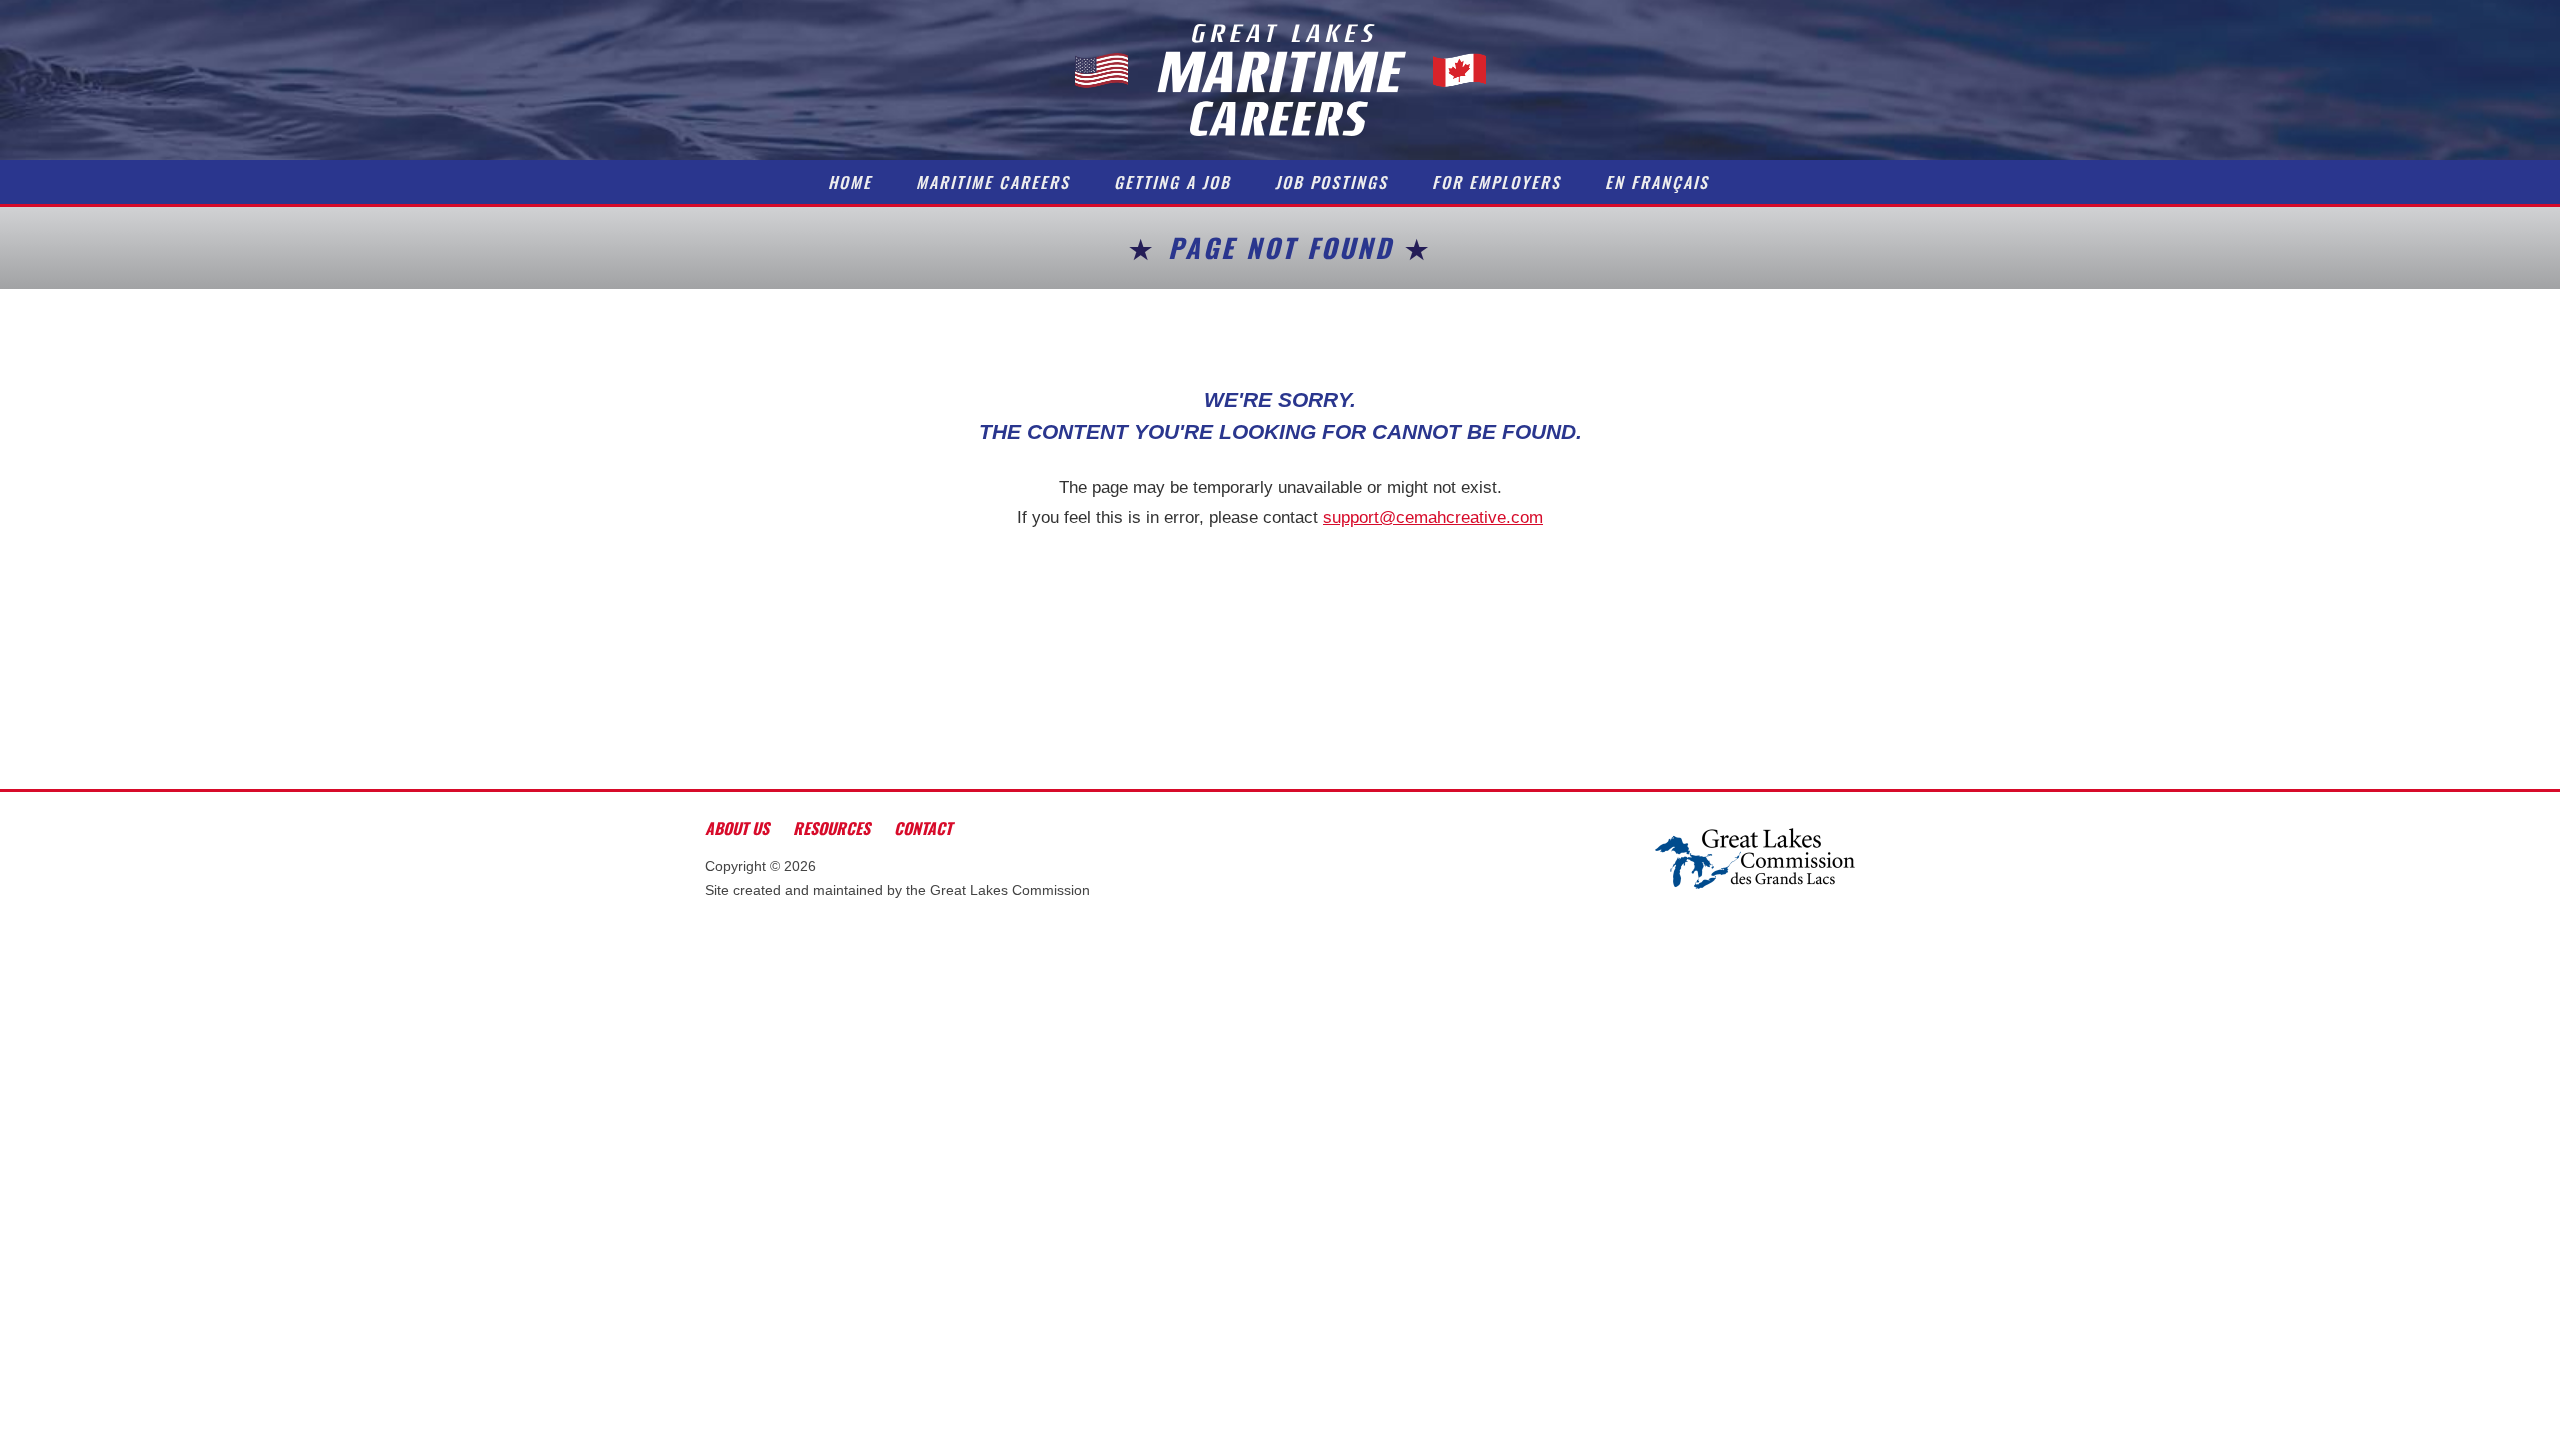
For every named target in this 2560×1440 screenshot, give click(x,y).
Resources (831, 828)
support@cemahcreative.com (1433, 517)
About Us (737, 828)
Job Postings (1331, 182)
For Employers (1496, 182)
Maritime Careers (993, 182)
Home (850, 182)
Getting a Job (1172, 182)
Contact (923, 828)
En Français (1657, 182)
